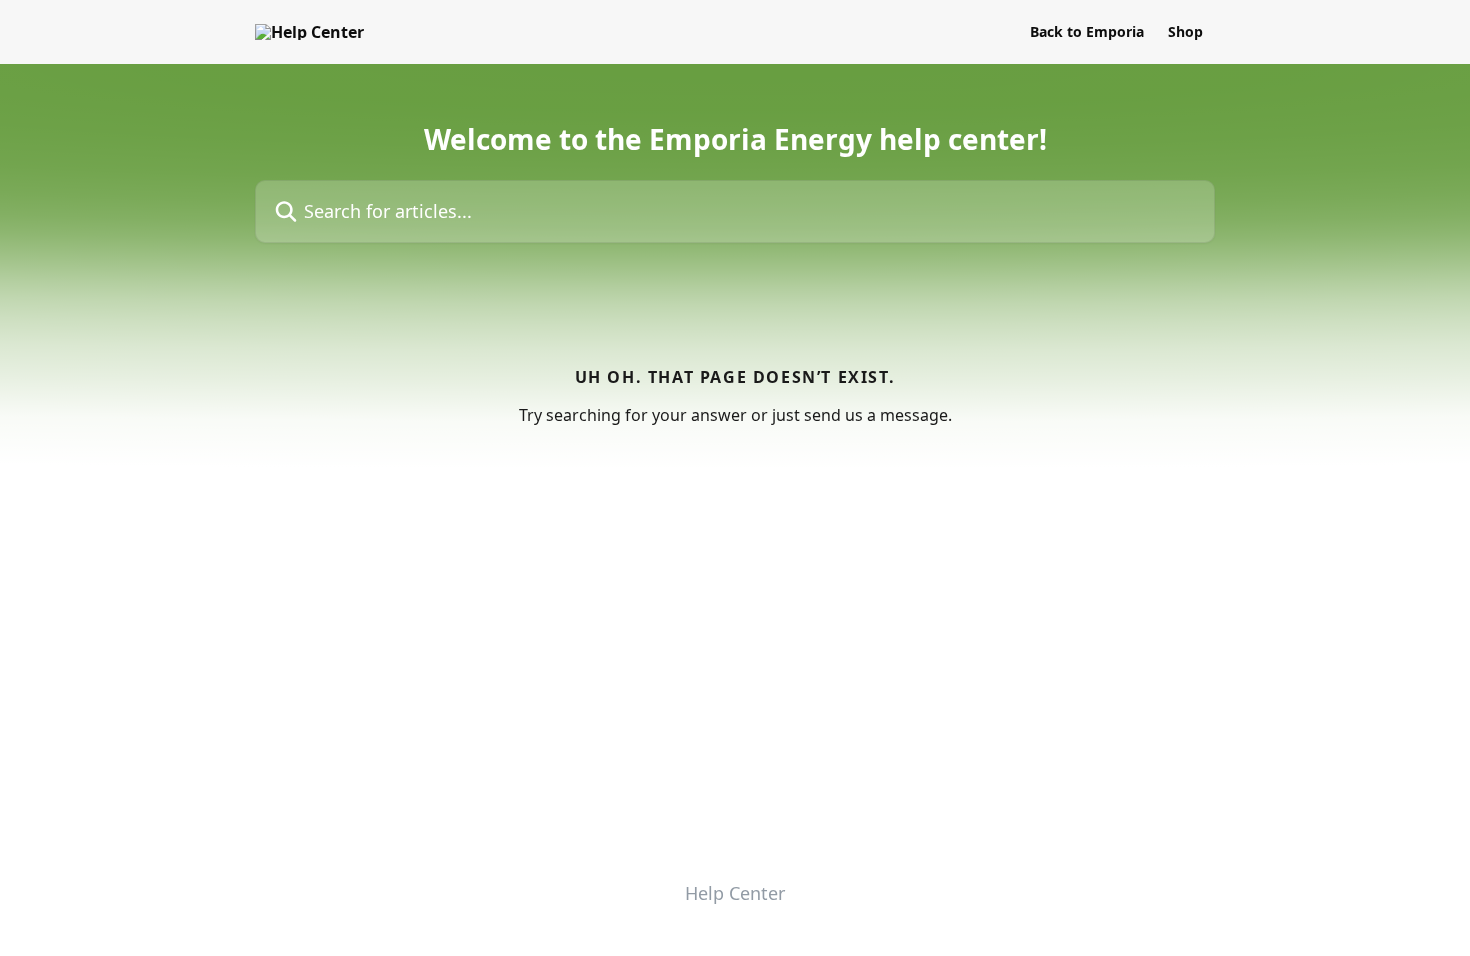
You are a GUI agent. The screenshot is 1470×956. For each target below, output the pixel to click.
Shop (1185, 32)
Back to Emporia (1087, 32)
